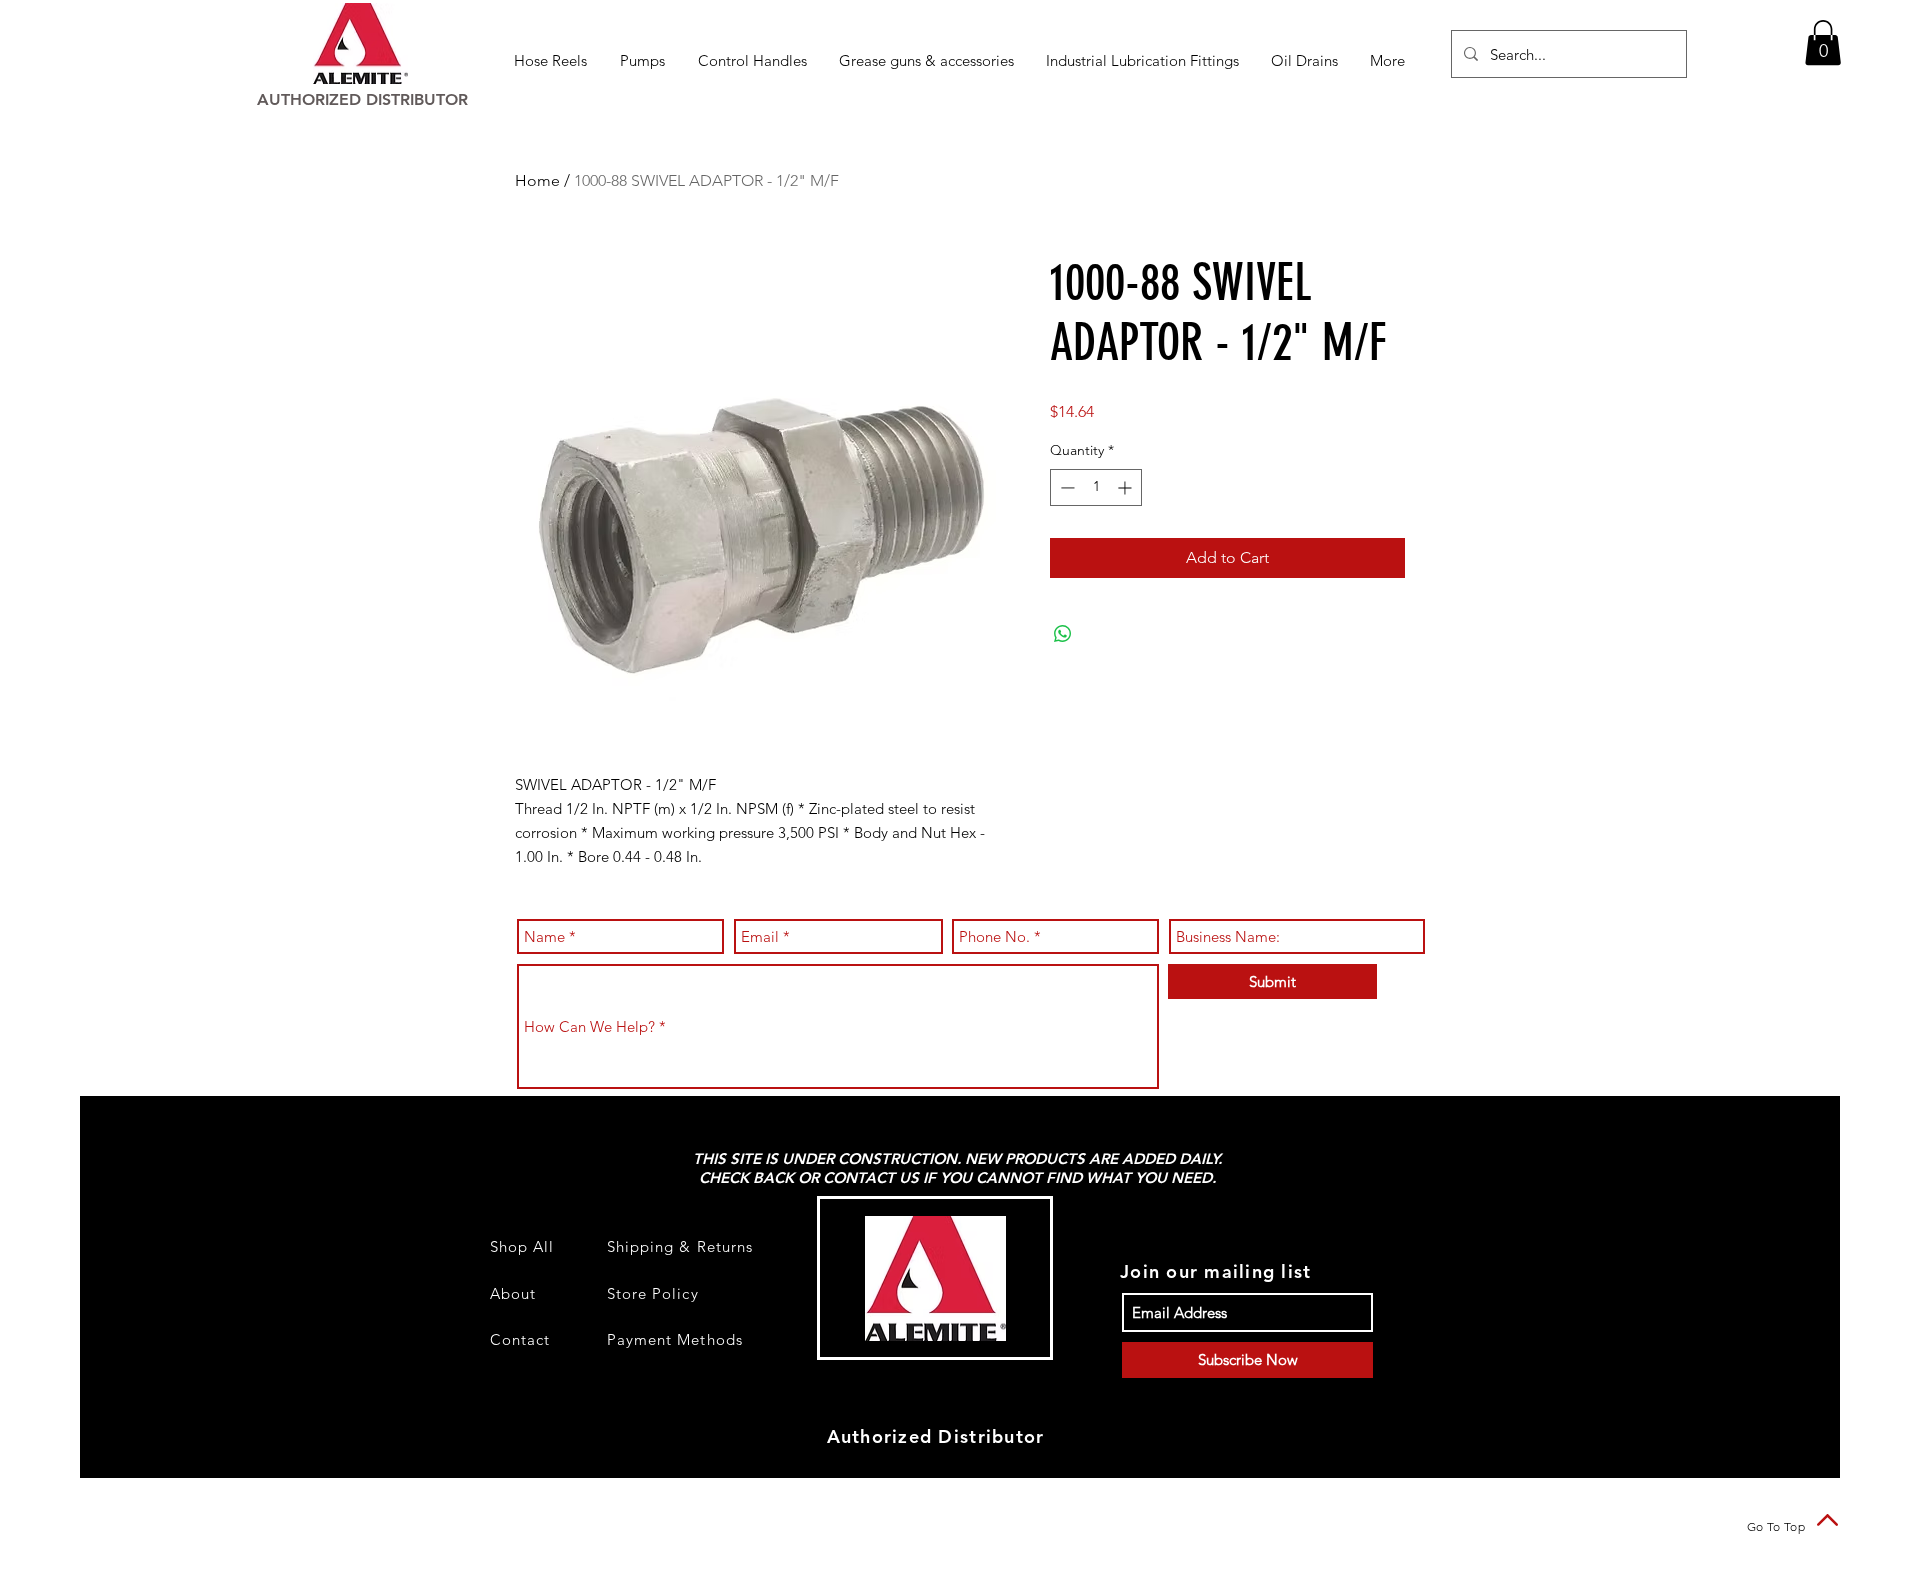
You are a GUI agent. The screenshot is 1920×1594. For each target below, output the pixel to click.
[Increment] (1126, 487)
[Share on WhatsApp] (1063, 634)
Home (537, 180)
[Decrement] (1065, 487)
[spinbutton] (1096, 487)
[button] (552, 60)
